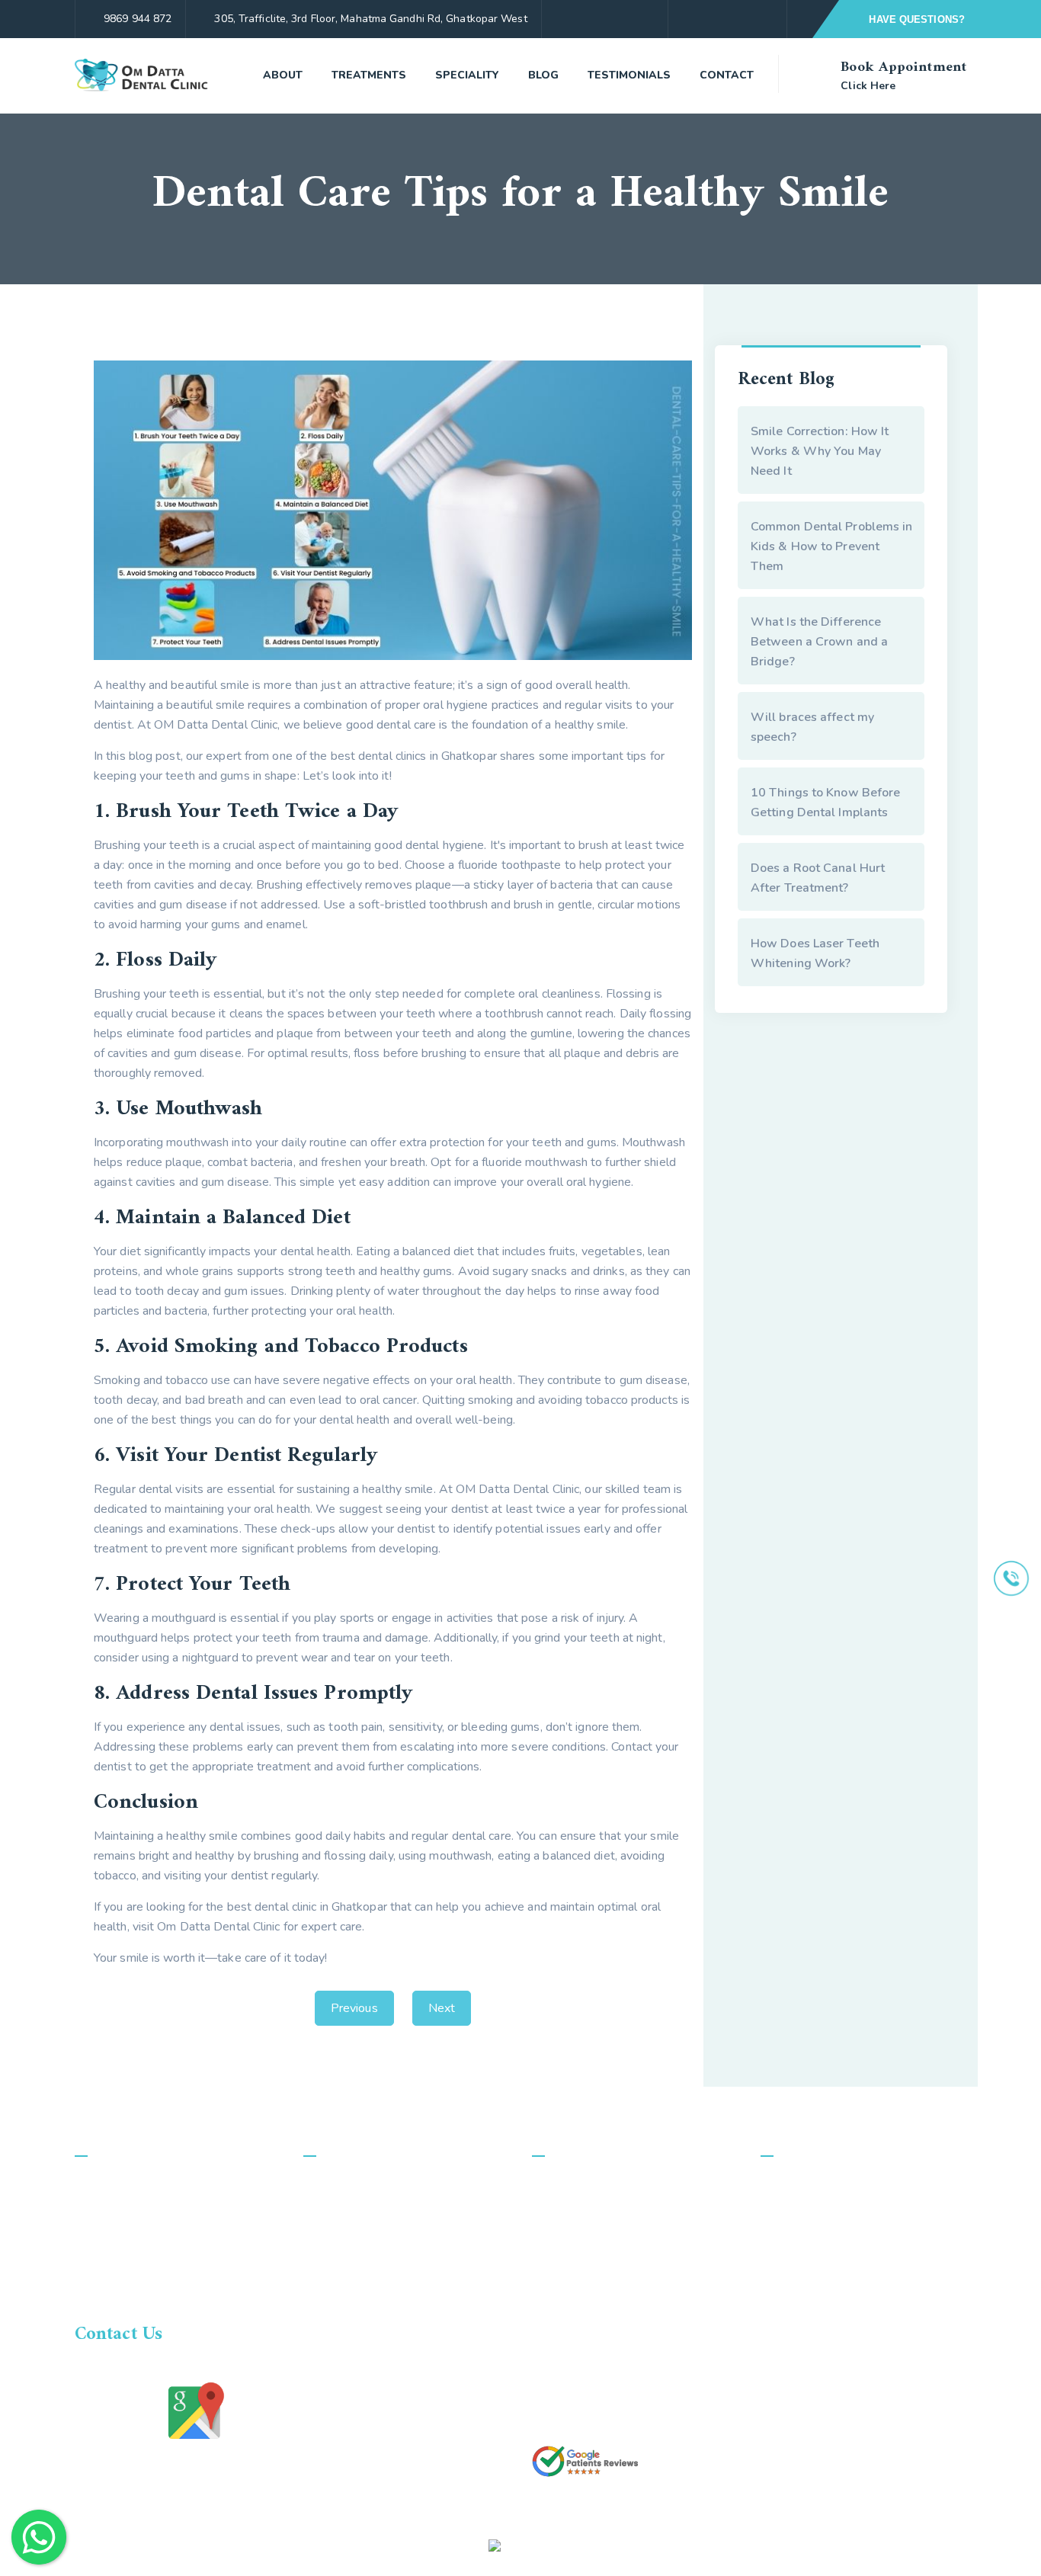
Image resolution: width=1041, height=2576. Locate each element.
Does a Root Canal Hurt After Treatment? (818, 878)
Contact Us (578, 2300)
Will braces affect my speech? (812, 727)
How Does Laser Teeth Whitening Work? (815, 953)
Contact (727, 75)
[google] (767, 19)
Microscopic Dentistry (378, 2358)
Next (442, 2008)
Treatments (369, 75)
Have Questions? (915, 19)
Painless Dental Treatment (392, 2242)
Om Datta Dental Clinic (238, 2545)
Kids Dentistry (358, 2300)
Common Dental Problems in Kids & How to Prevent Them (832, 546)
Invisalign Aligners (368, 2271)
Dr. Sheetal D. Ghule (603, 2242)
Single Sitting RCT (369, 2184)
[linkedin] (884, 2545)
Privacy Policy (586, 2358)
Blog (543, 75)
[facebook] (687, 19)
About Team (582, 2271)
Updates (572, 2416)
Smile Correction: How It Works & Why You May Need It (820, 451)
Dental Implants (363, 2329)
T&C (560, 2387)
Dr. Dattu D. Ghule (597, 2213)
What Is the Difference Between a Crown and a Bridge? (819, 642)
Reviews (572, 2329)
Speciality (467, 75)
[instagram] (714, 19)
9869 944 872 (138, 19)
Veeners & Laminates (378, 2213)
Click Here (868, 86)
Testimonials (629, 75)
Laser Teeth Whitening (381, 2387)
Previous (354, 2008)
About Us (575, 2184)
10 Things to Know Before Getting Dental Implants (825, 803)
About (283, 75)
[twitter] (740, 19)
